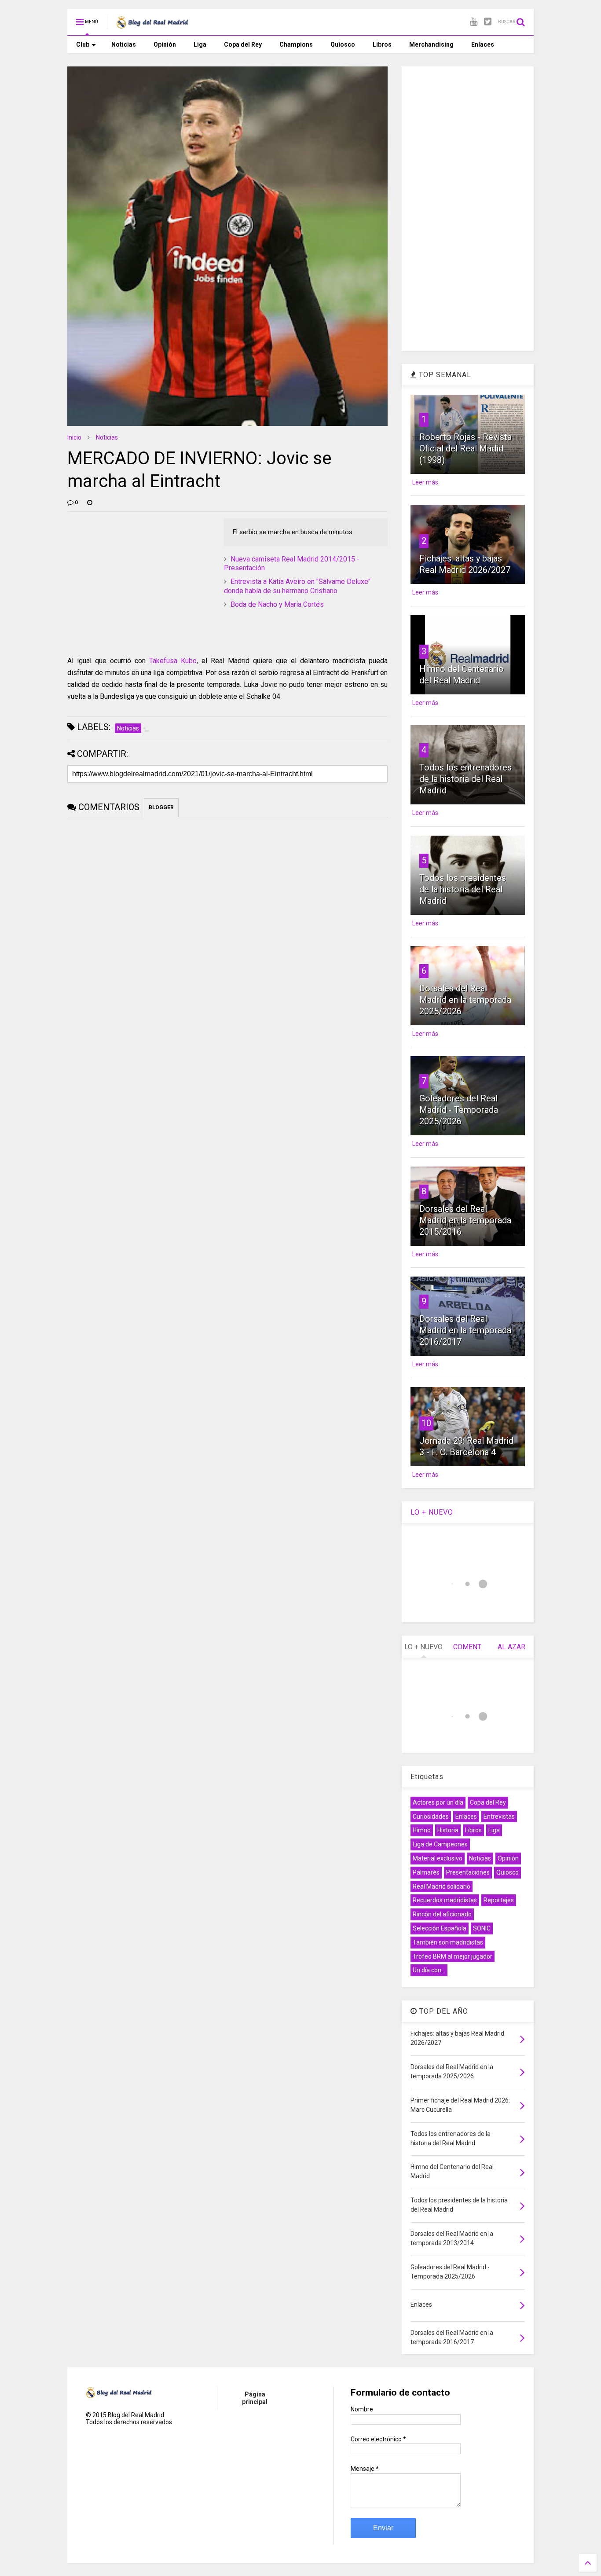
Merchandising (431, 44)
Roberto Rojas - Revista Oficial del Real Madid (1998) (465, 448)
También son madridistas (448, 1942)
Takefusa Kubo (173, 661)
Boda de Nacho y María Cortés (277, 604)
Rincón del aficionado (442, 1914)
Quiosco (343, 44)
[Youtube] (474, 22)
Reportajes (499, 1900)
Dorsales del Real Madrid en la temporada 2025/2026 (465, 1000)
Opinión (165, 44)
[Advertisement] (133, 573)
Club (83, 44)
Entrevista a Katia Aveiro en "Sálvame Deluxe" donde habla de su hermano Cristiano (297, 586)
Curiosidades (431, 1816)
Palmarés (426, 1872)
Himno (422, 1830)
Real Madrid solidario (442, 1886)
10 (426, 1423)
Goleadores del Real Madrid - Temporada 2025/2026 (459, 1110)
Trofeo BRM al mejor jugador (453, 1956)
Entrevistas (499, 1816)
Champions (296, 44)
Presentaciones (468, 1872)
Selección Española (440, 1928)
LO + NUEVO (432, 1512)
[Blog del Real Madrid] (152, 25)
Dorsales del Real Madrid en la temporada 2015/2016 (465, 1220)
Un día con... (429, 1970)
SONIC (482, 1928)
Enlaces (483, 44)
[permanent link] (90, 503)
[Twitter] (488, 22)
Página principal (255, 2398)
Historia (448, 1830)
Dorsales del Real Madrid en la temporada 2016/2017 (465, 1330)
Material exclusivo (438, 1858)
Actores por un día (438, 1802)
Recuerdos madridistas (445, 1900)
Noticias (124, 44)
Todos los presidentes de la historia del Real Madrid (463, 889)
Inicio (74, 437)
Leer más (425, 482)
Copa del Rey (243, 44)
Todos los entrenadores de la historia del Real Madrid (465, 779)
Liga (200, 44)
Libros (382, 44)
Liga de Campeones (440, 1844)
